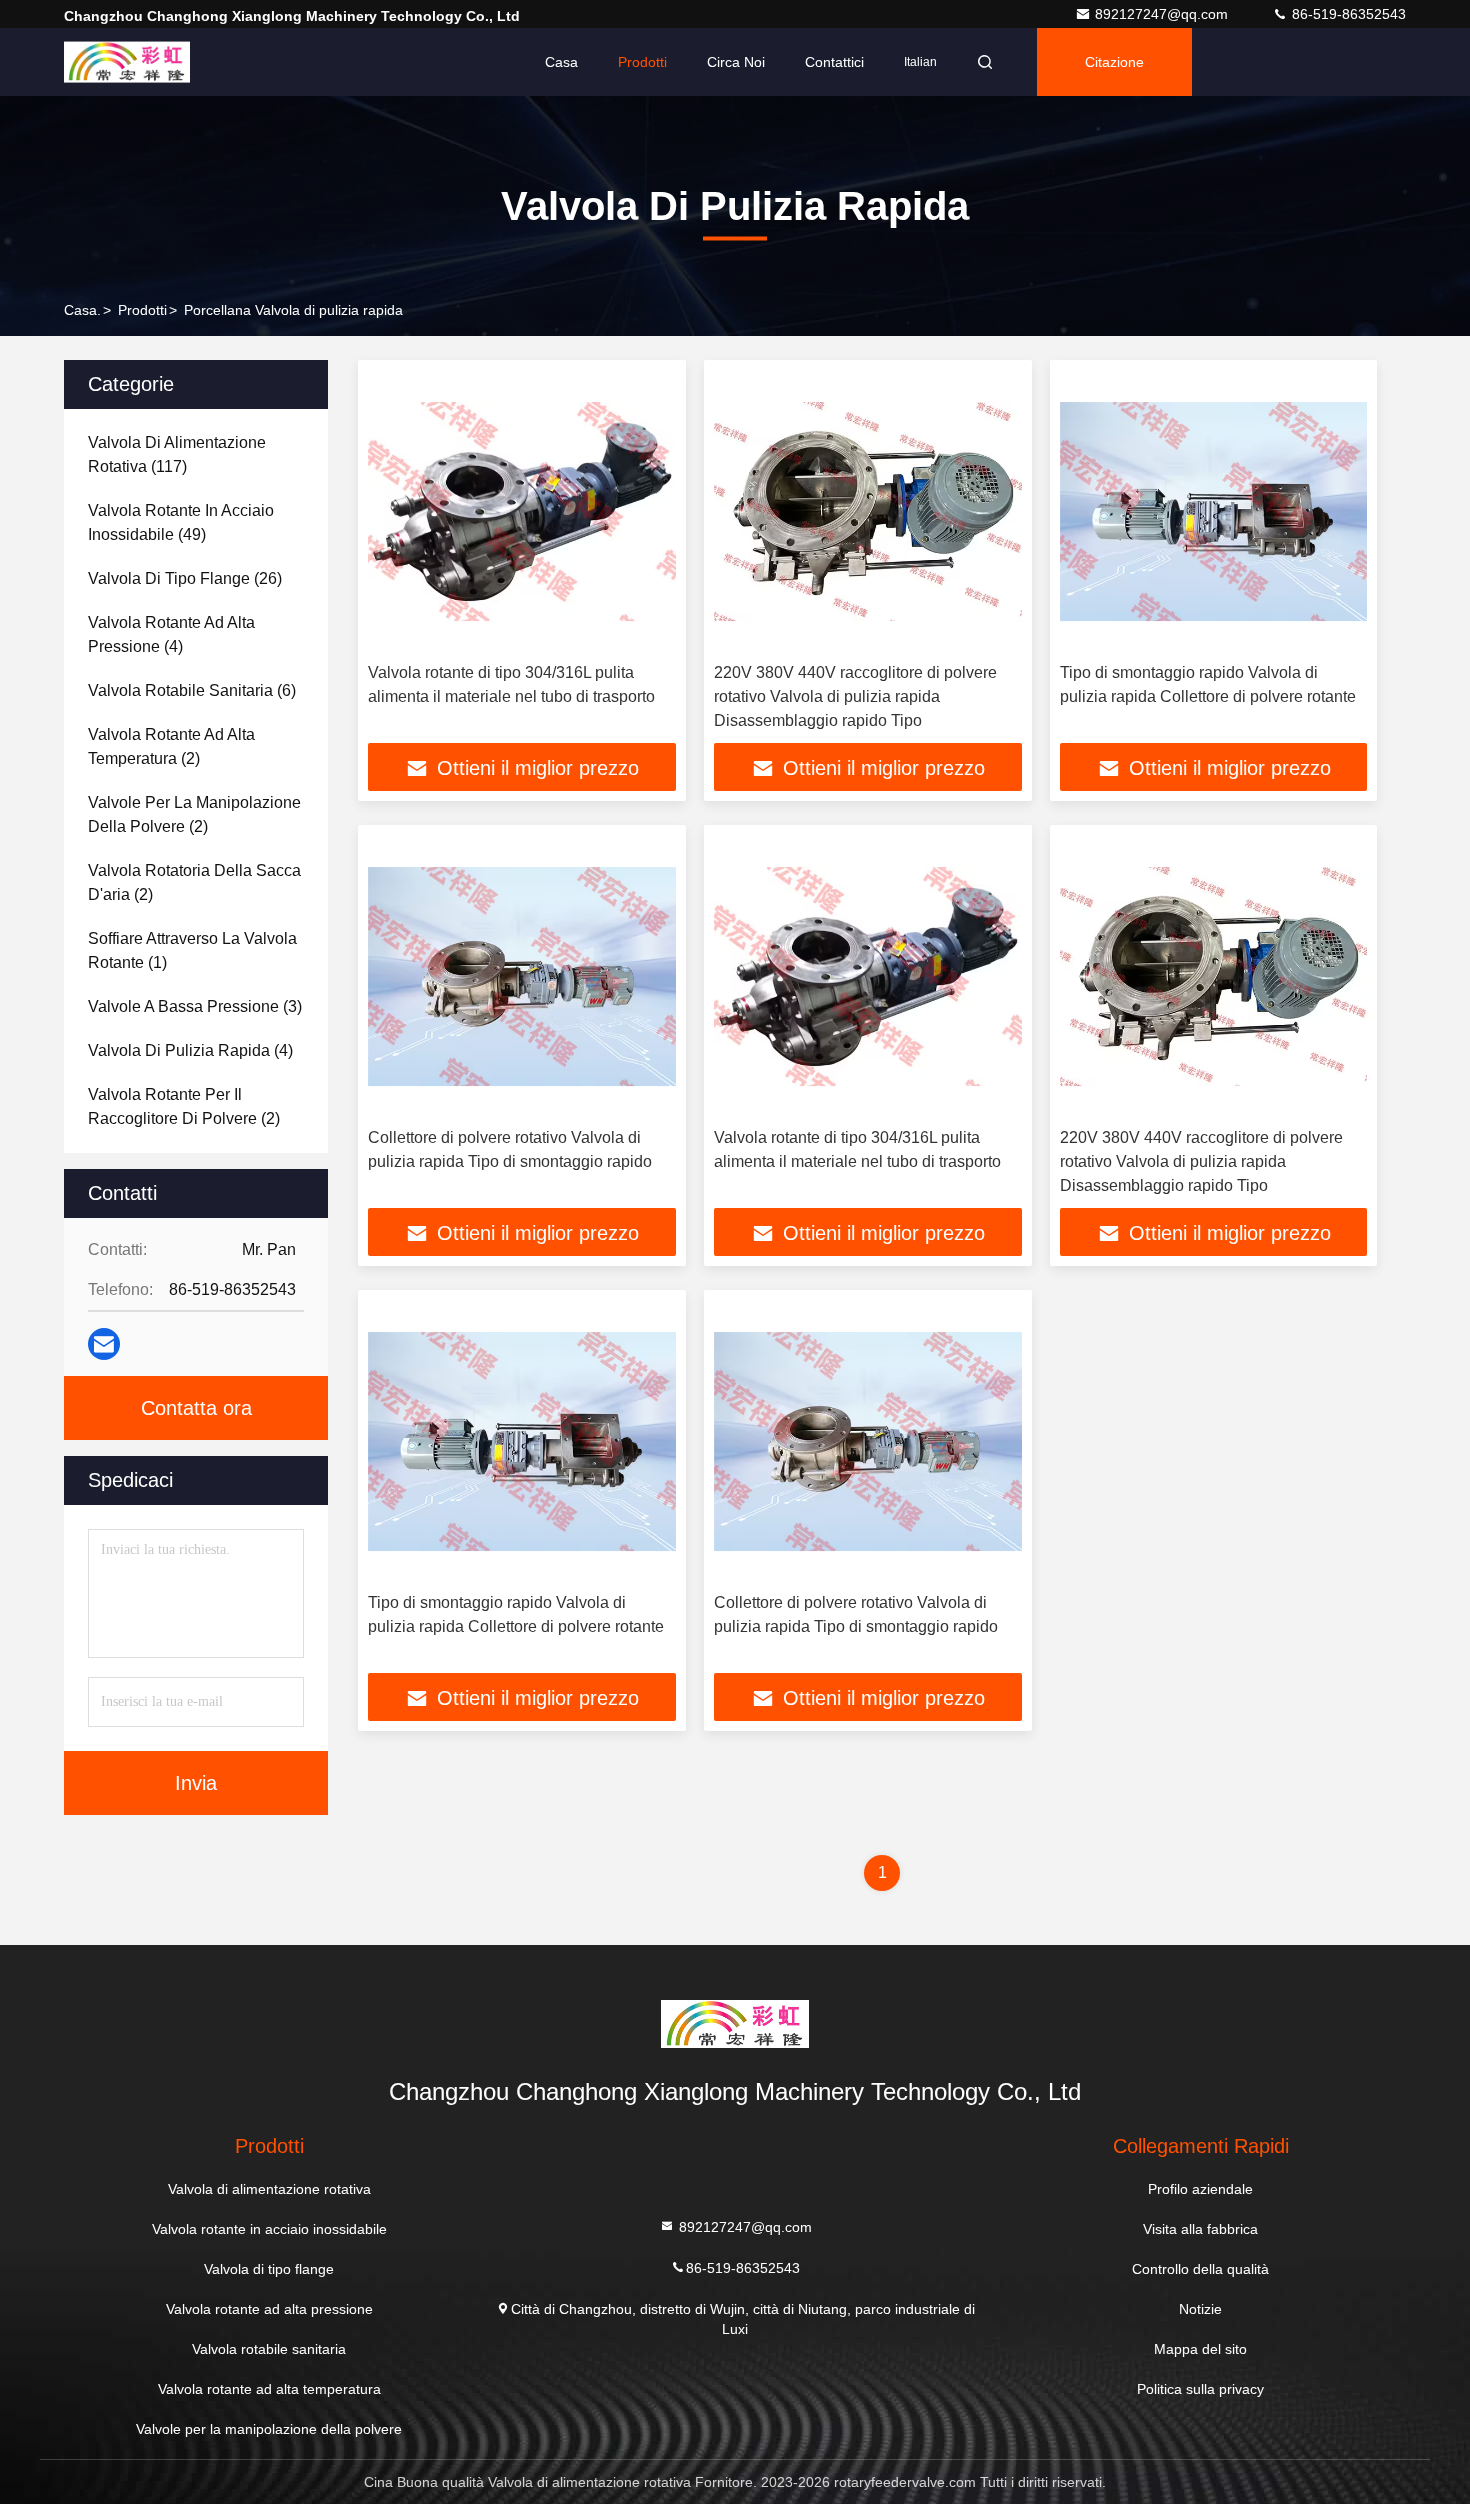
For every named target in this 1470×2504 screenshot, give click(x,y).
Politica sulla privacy (1200, 2389)
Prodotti (642, 62)
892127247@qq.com (1163, 14)
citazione (1114, 62)
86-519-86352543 (1347, 14)
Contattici (834, 62)
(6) (192, 690)
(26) (185, 578)
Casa (561, 62)
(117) (177, 454)
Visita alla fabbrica (1200, 2229)
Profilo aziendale (1200, 2189)
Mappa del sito (1200, 2349)
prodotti (142, 310)
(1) (192, 950)
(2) (171, 746)
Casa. (82, 310)
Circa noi (736, 62)
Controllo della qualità (1200, 2269)
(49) (181, 522)
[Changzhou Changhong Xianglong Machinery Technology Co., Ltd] (127, 62)
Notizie (1200, 2309)
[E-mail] (104, 1344)
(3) (195, 1006)
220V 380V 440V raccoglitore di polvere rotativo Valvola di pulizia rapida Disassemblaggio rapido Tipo (855, 696)
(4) (171, 634)
